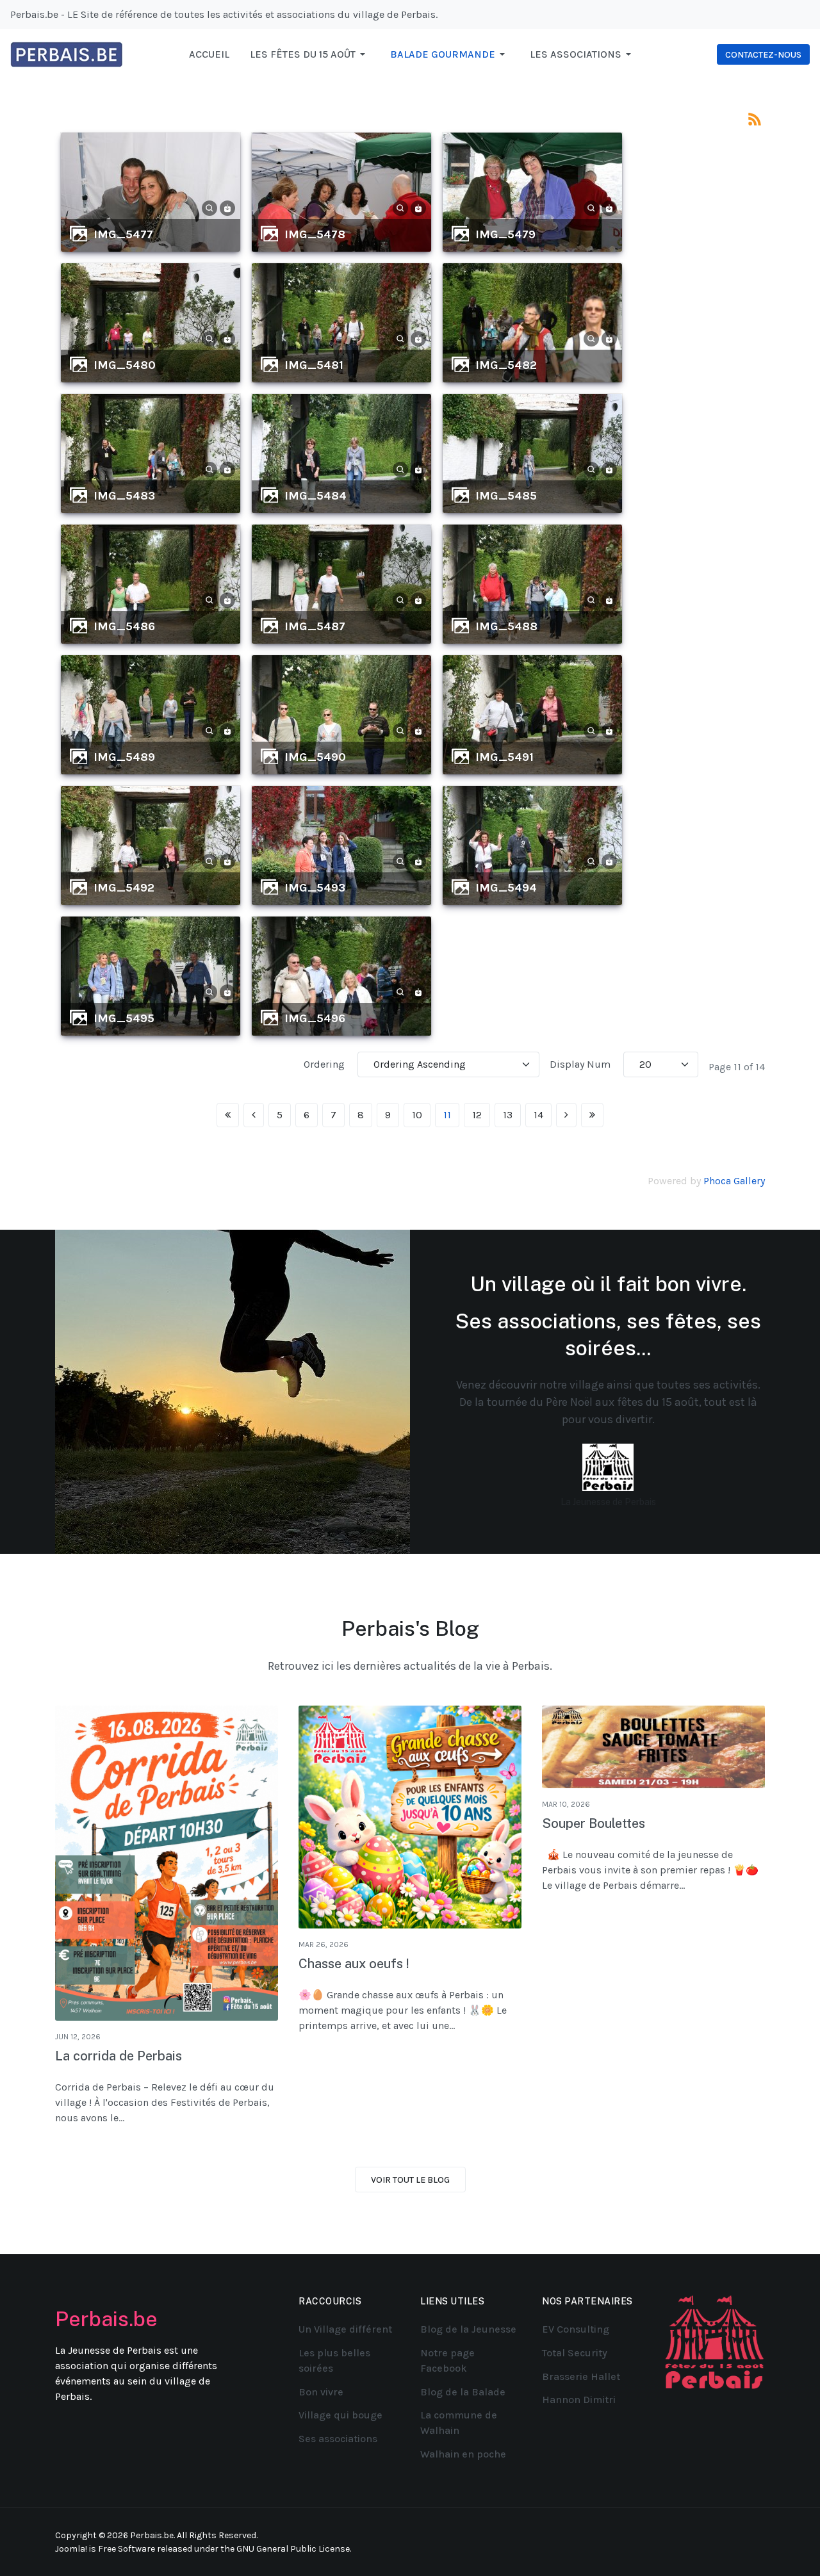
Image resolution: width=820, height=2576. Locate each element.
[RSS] (755, 118)
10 (417, 1115)
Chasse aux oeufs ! (354, 1964)
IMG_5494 (506, 888)
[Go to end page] (592, 1115)
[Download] (227, 207)
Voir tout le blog (410, 2180)
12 (477, 1115)
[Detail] (209, 207)
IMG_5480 (125, 365)
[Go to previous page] (254, 1115)
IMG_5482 (506, 365)
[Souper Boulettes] (653, 1747)
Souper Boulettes (594, 1823)
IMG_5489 (124, 757)
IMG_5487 (315, 626)
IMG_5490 (315, 757)
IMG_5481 (314, 365)
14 (538, 1115)
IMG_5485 (506, 496)
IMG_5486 (124, 626)
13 (508, 1115)
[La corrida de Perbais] (167, 1863)
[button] (310, 54)
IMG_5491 (504, 757)
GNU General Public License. (294, 2549)
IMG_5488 (506, 626)
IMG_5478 (315, 234)
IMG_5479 (505, 234)
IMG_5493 (315, 888)
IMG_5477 (123, 234)
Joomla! (71, 2549)
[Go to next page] (566, 1115)
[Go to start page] (228, 1115)
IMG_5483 (124, 496)
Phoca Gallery (734, 1181)
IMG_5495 (124, 1018)
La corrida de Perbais (119, 2056)
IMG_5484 (316, 496)
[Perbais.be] (67, 53)
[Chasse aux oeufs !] (410, 1817)
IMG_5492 (124, 888)
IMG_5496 (315, 1018)
